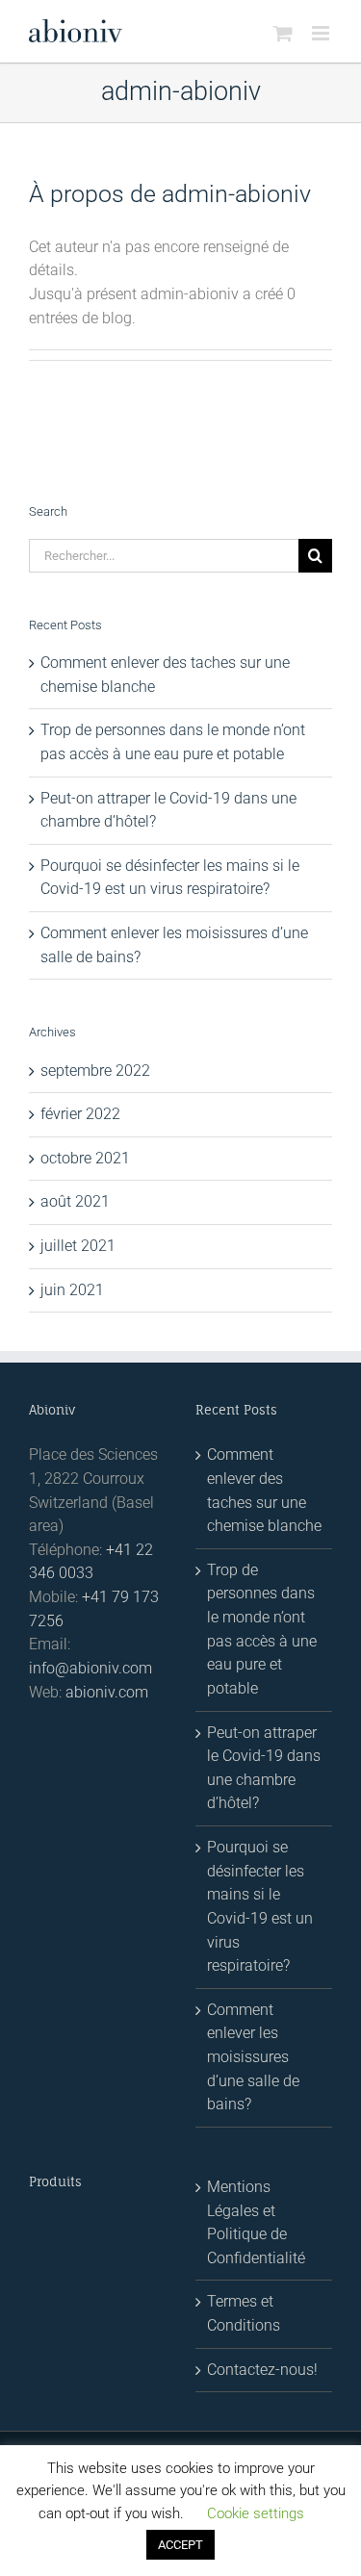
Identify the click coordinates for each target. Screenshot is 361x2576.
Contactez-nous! (262, 2370)
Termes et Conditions (244, 2313)
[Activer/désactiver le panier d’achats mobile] (283, 33)
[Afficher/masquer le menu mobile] (322, 33)
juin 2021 (72, 1290)
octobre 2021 (85, 1158)
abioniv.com (107, 1692)
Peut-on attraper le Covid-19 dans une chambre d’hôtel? (264, 1768)
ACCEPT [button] (180, 2545)
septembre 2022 (95, 1071)
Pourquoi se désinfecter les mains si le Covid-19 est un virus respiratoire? (260, 1906)
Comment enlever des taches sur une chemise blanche (264, 1490)
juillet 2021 (78, 1246)
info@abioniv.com (90, 1668)
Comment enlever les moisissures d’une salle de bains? (253, 2057)
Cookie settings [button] (256, 2513)
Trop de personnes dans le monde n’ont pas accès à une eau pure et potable (262, 1629)
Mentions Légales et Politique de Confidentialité (256, 2222)
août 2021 (75, 1201)
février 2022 (80, 1114)
